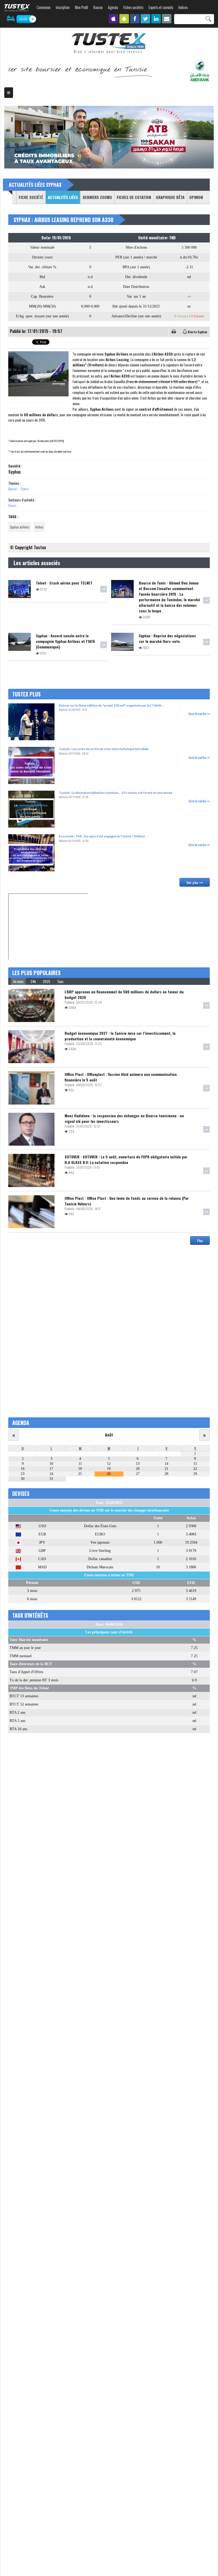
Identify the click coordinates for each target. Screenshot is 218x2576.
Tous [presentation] (60, 981)
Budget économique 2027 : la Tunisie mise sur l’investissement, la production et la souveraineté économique (120, 1036)
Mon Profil (81, 7)
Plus (200, 1241)
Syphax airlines (20, 527)
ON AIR (23, 19)
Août (109, 1435)
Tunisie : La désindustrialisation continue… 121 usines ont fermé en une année (116, 793)
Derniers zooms (97, 197)
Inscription (63, 7)
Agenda (113, 7)
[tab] (18, 981)
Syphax (14, 472)
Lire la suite (198, 714)
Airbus (39, 527)
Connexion (44, 7)
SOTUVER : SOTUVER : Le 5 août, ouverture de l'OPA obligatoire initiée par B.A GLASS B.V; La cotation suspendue (126, 1159)
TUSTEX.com (17, 8)
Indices (183, 7)
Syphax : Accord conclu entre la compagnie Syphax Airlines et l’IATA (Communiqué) (65, 641)
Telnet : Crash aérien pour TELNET (64, 583)
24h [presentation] (33, 981)
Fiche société (31, 197)
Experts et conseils (161, 7)
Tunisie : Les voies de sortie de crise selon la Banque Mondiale (104, 749)
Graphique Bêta (170, 197)
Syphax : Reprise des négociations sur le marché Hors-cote (167, 638)
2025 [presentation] (47, 981)
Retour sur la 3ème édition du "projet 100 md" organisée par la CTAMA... (111, 705)
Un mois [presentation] (18, 981)
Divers (25, 489)
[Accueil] (109, 44)
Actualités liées (62, 197)
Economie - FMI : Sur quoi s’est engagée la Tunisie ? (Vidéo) (102, 836)
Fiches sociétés (133, 7)
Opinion (196, 197)
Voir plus (193, 882)
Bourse (98, 7)
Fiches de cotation (134, 197)
